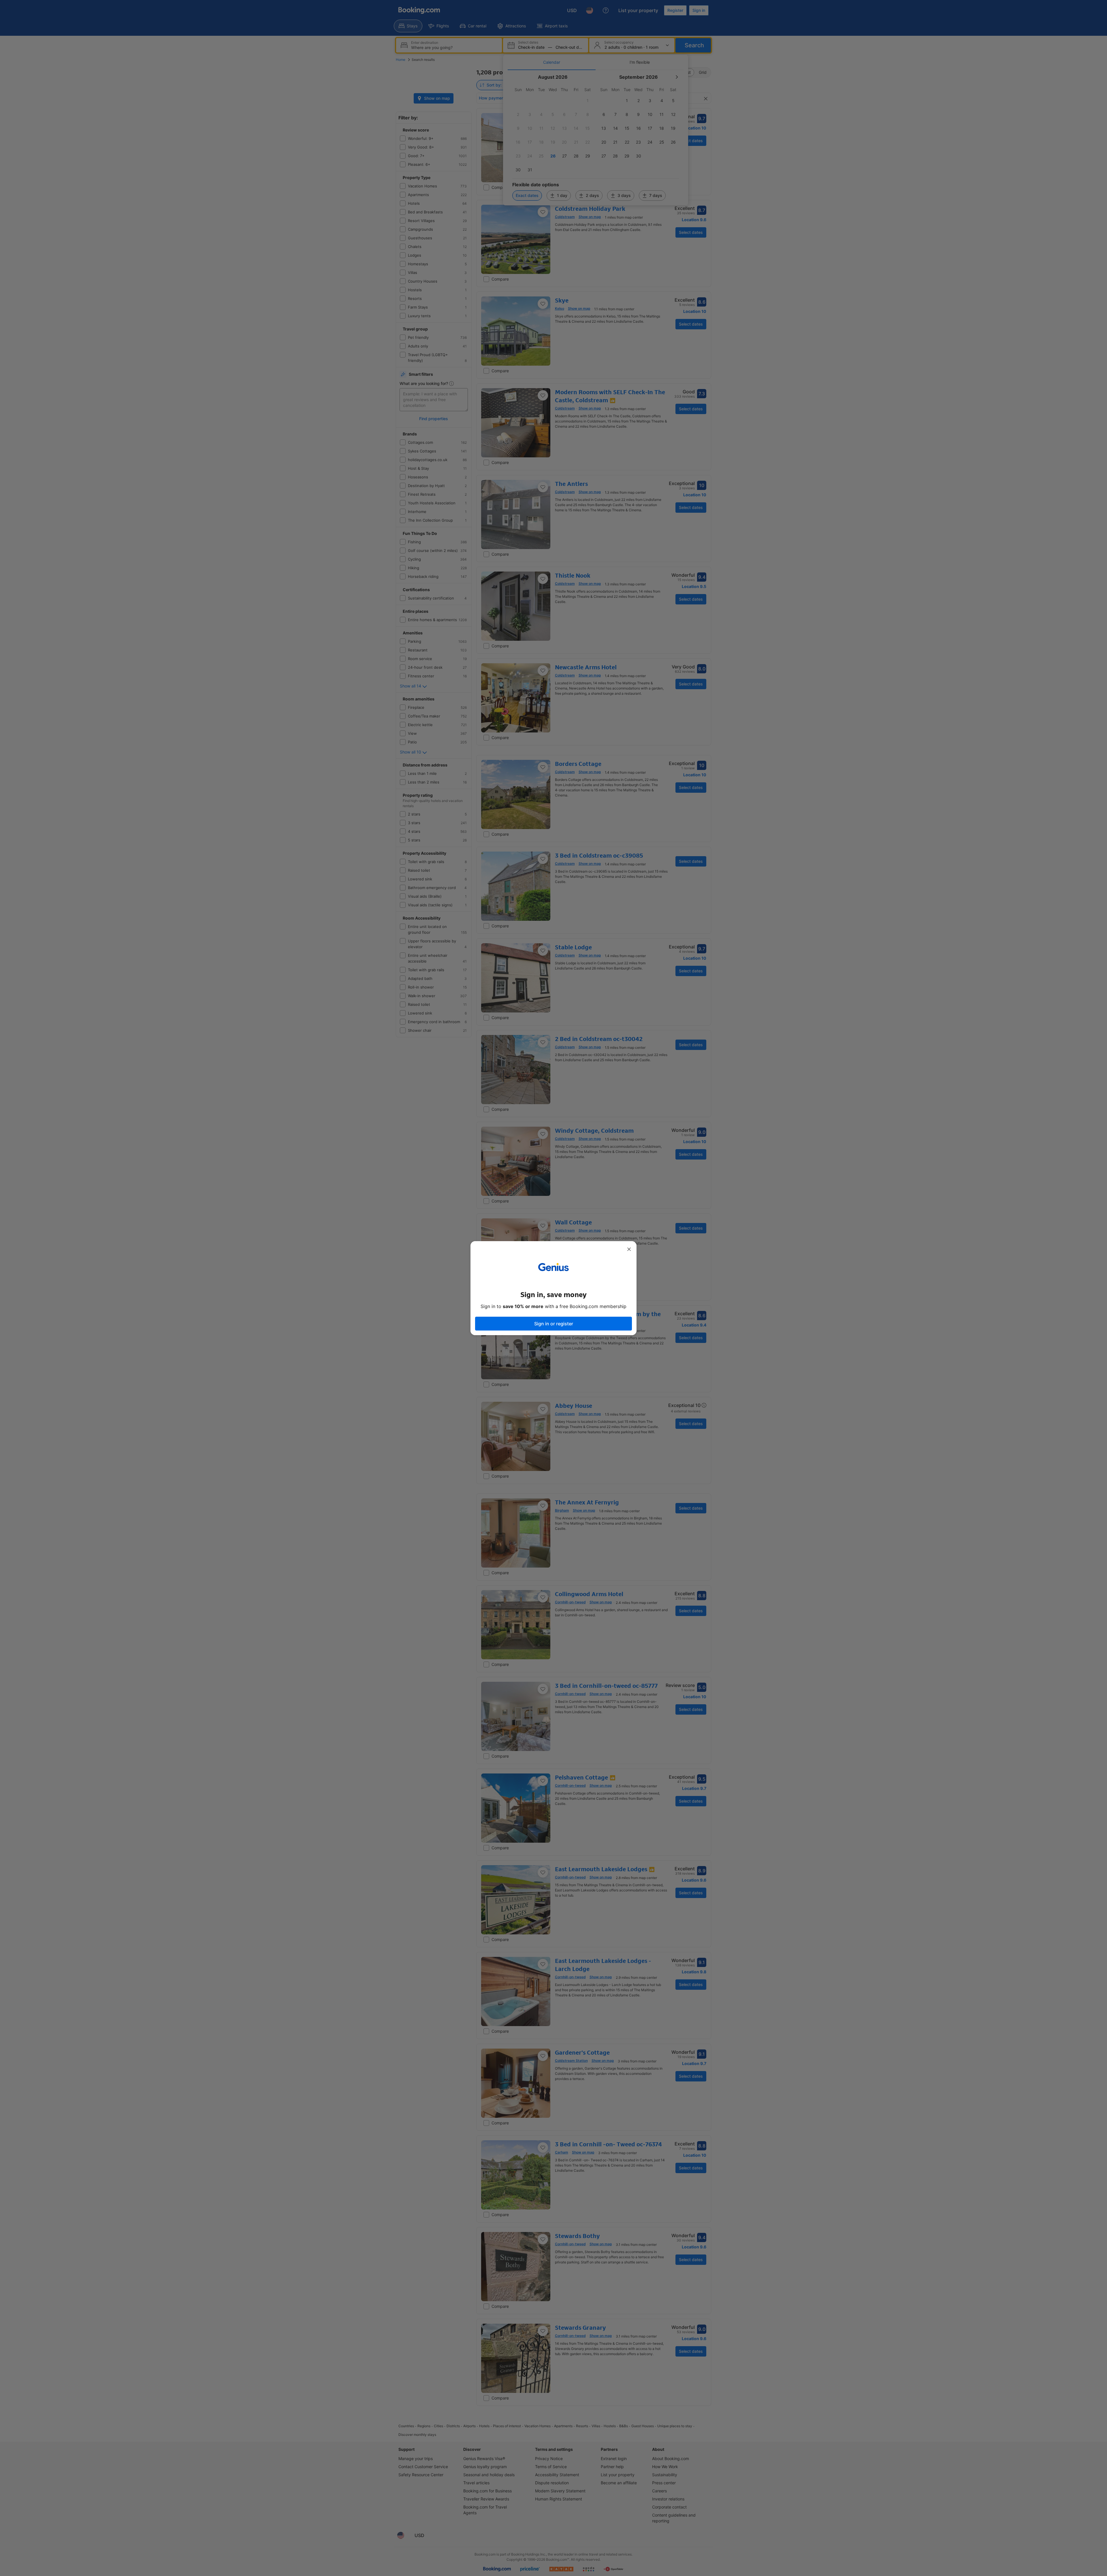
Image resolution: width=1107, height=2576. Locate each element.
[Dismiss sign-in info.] (629, 1249)
